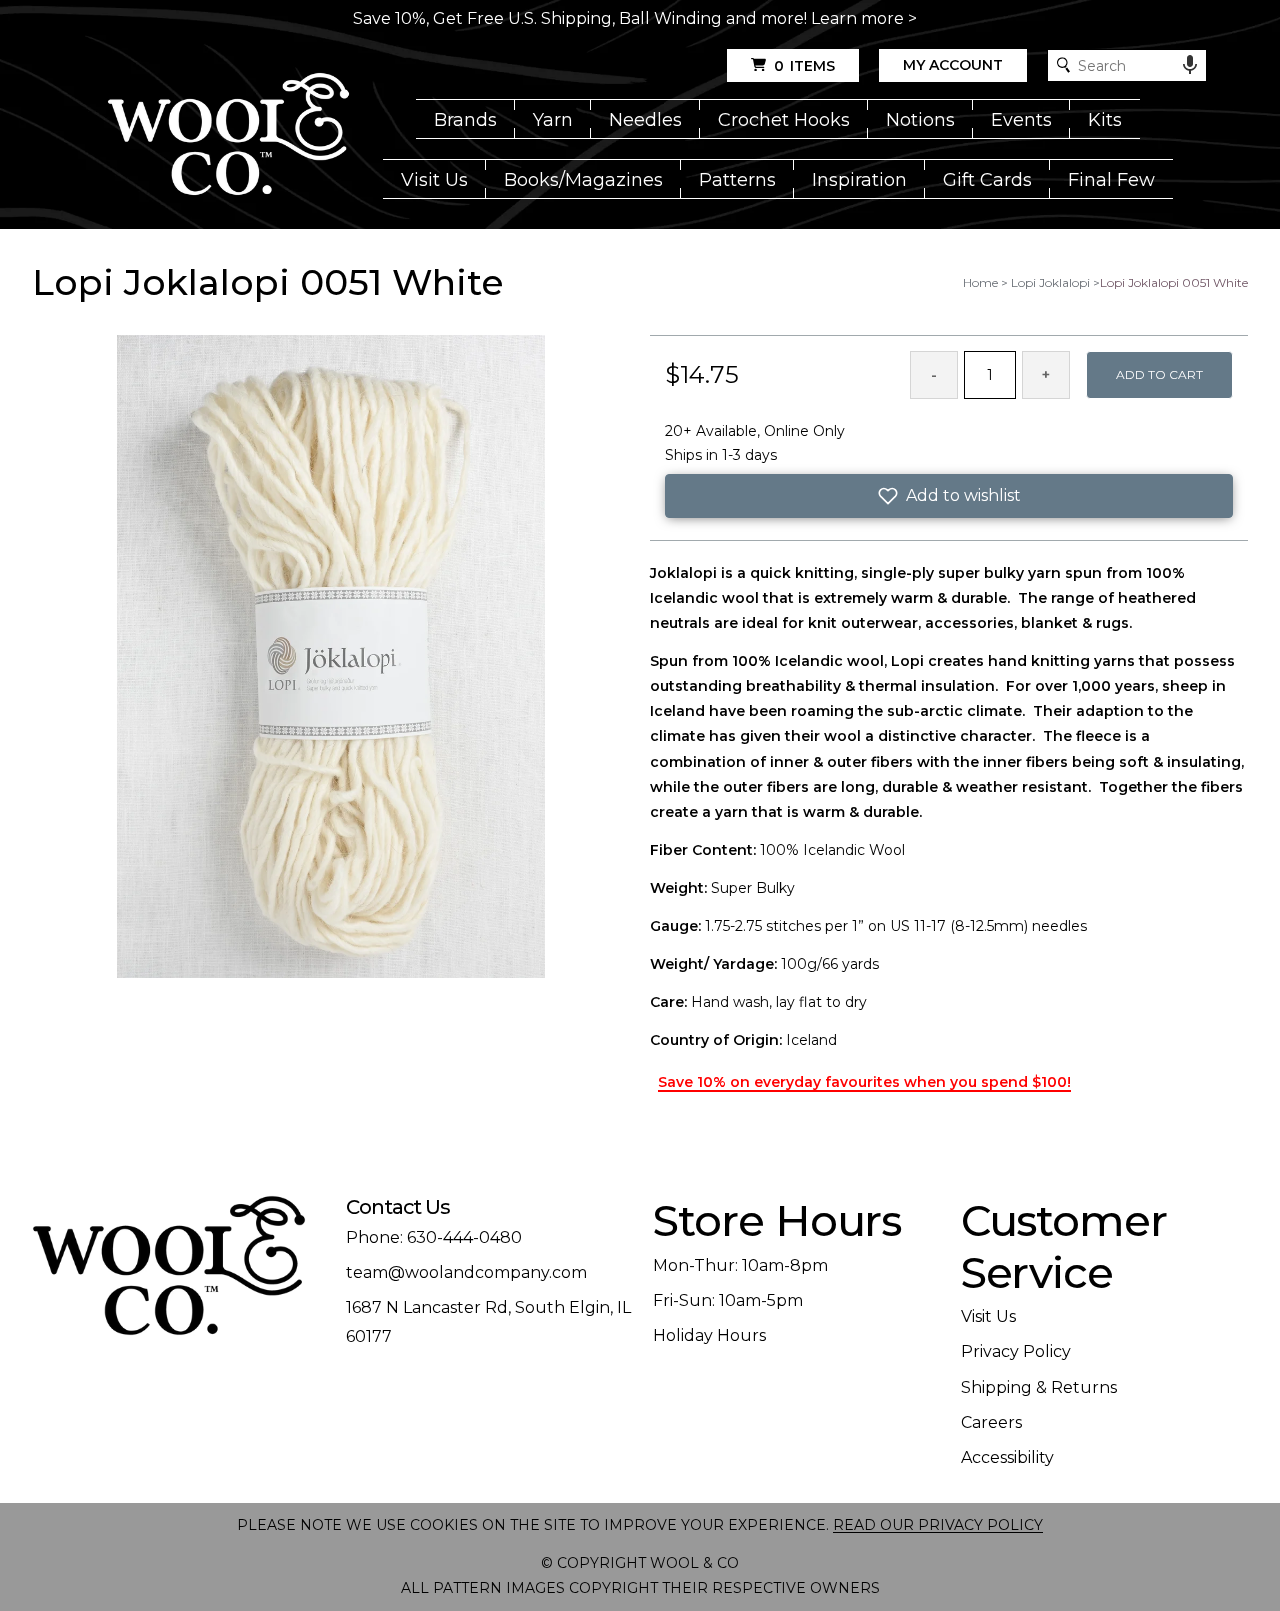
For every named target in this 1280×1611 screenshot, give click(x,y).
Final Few (1111, 180)
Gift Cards (987, 180)
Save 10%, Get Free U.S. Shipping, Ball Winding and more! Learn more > (635, 18)
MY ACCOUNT (953, 65)
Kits (1105, 120)
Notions (920, 120)
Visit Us (434, 180)
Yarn (553, 120)
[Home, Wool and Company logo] (228, 136)
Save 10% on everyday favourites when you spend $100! (864, 1082)
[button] (949, 496)
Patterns (737, 180)
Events (1021, 120)
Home (980, 282)
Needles (645, 120)
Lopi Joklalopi (1050, 282)
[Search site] (1063, 65)
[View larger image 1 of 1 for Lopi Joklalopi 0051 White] (331, 658)
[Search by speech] (1190, 65)
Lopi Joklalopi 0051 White (1174, 282)
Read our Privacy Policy (938, 1525)
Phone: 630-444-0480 (434, 1237)
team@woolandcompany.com (466, 1272)
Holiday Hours (709, 1335)
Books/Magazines (583, 180)
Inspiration (859, 180)
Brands (465, 120)
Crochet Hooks (784, 120)
